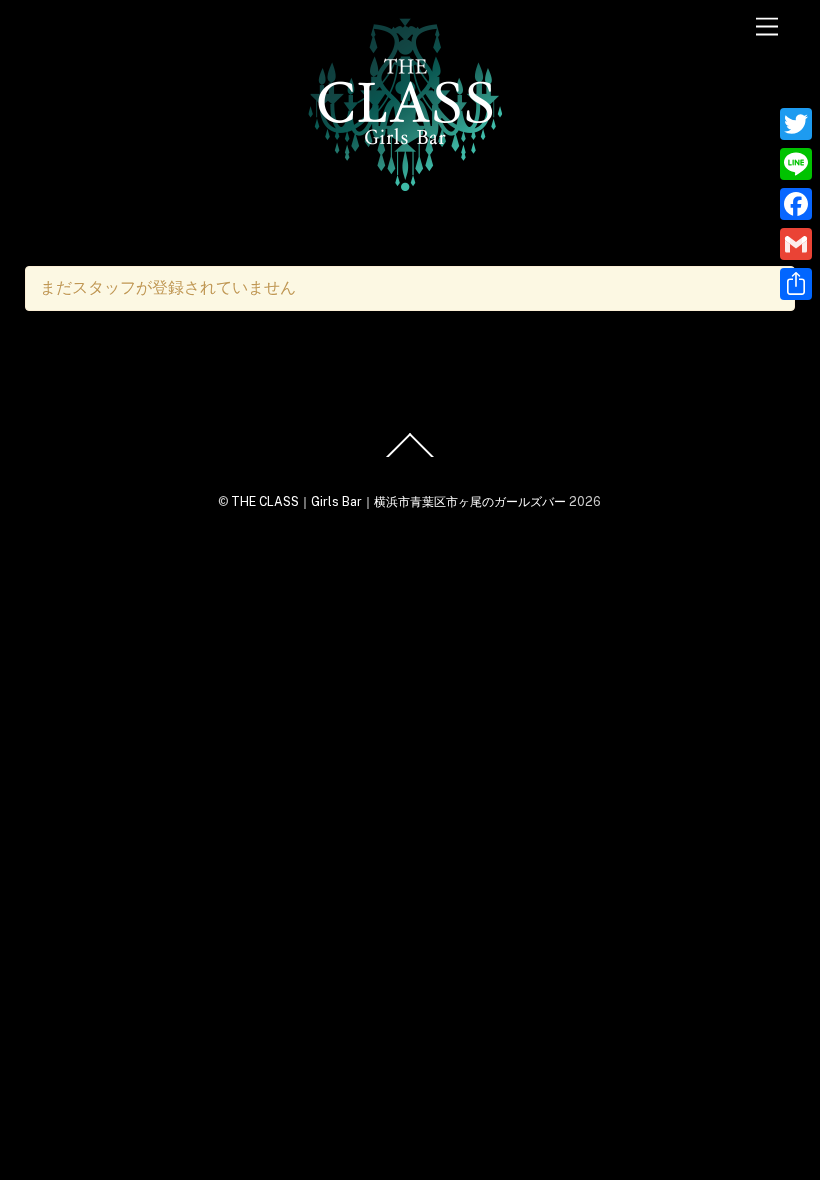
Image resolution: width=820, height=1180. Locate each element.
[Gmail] (796, 244)
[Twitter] (796, 124)
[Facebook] (796, 204)
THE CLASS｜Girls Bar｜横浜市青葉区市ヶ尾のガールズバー (398, 501)
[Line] (796, 164)
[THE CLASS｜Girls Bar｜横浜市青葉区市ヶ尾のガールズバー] (405, 186)
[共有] (796, 284)
